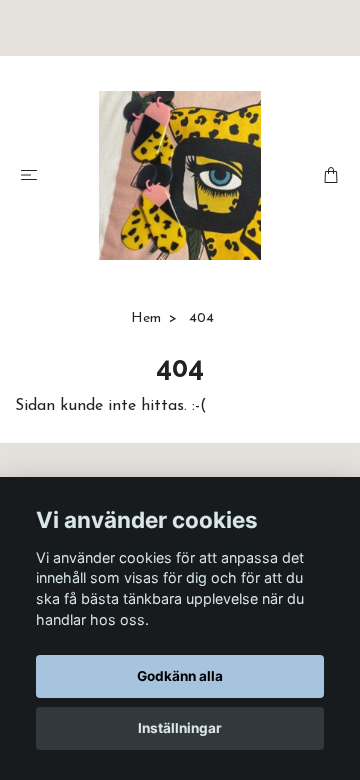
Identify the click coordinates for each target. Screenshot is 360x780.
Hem (146, 318)
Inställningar (180, 728)
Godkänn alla (180, 676)
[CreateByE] (180, 175)
